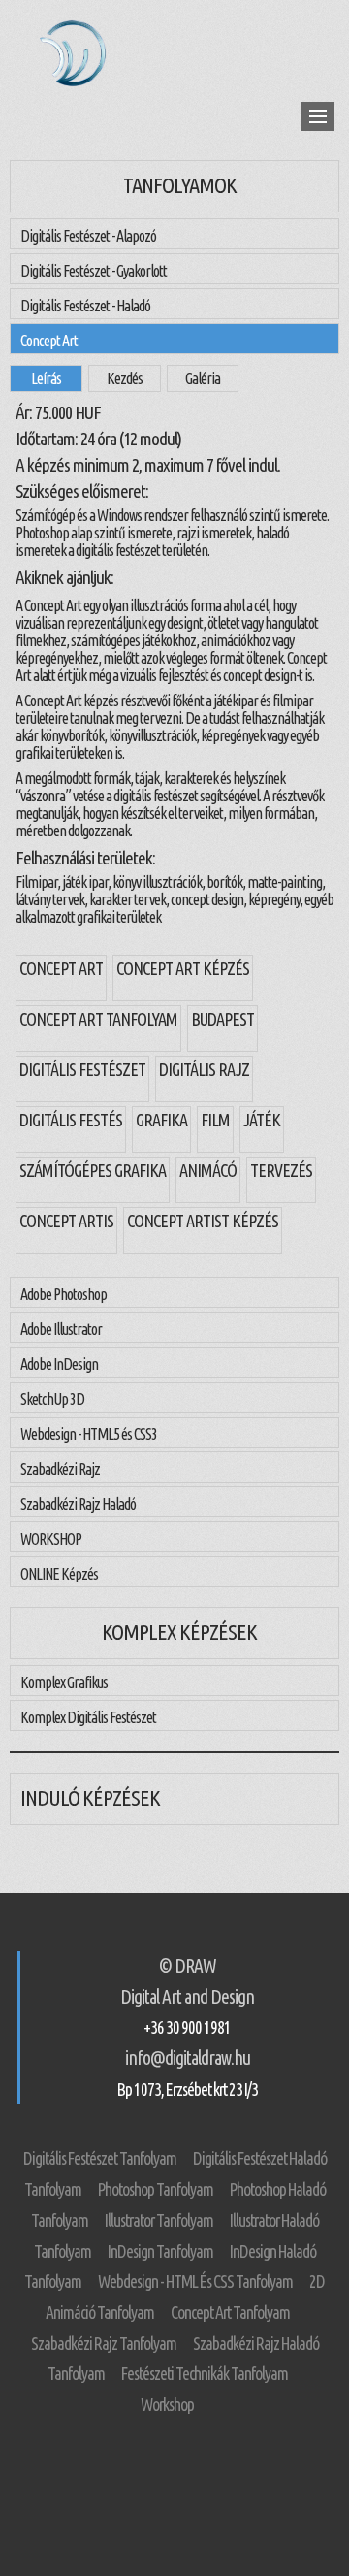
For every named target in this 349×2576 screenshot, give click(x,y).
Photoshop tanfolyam (156, 2189)
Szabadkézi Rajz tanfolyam (104, 2344)
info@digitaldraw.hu (188, 2058)
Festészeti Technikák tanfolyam (205, 2374)
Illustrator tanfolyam (159, 2220)
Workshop (167, 2405)
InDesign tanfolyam (160, 2251)
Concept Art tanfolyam (230, 2313)
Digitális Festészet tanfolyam (100, 2158)
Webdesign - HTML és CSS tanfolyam (195, 2282)
